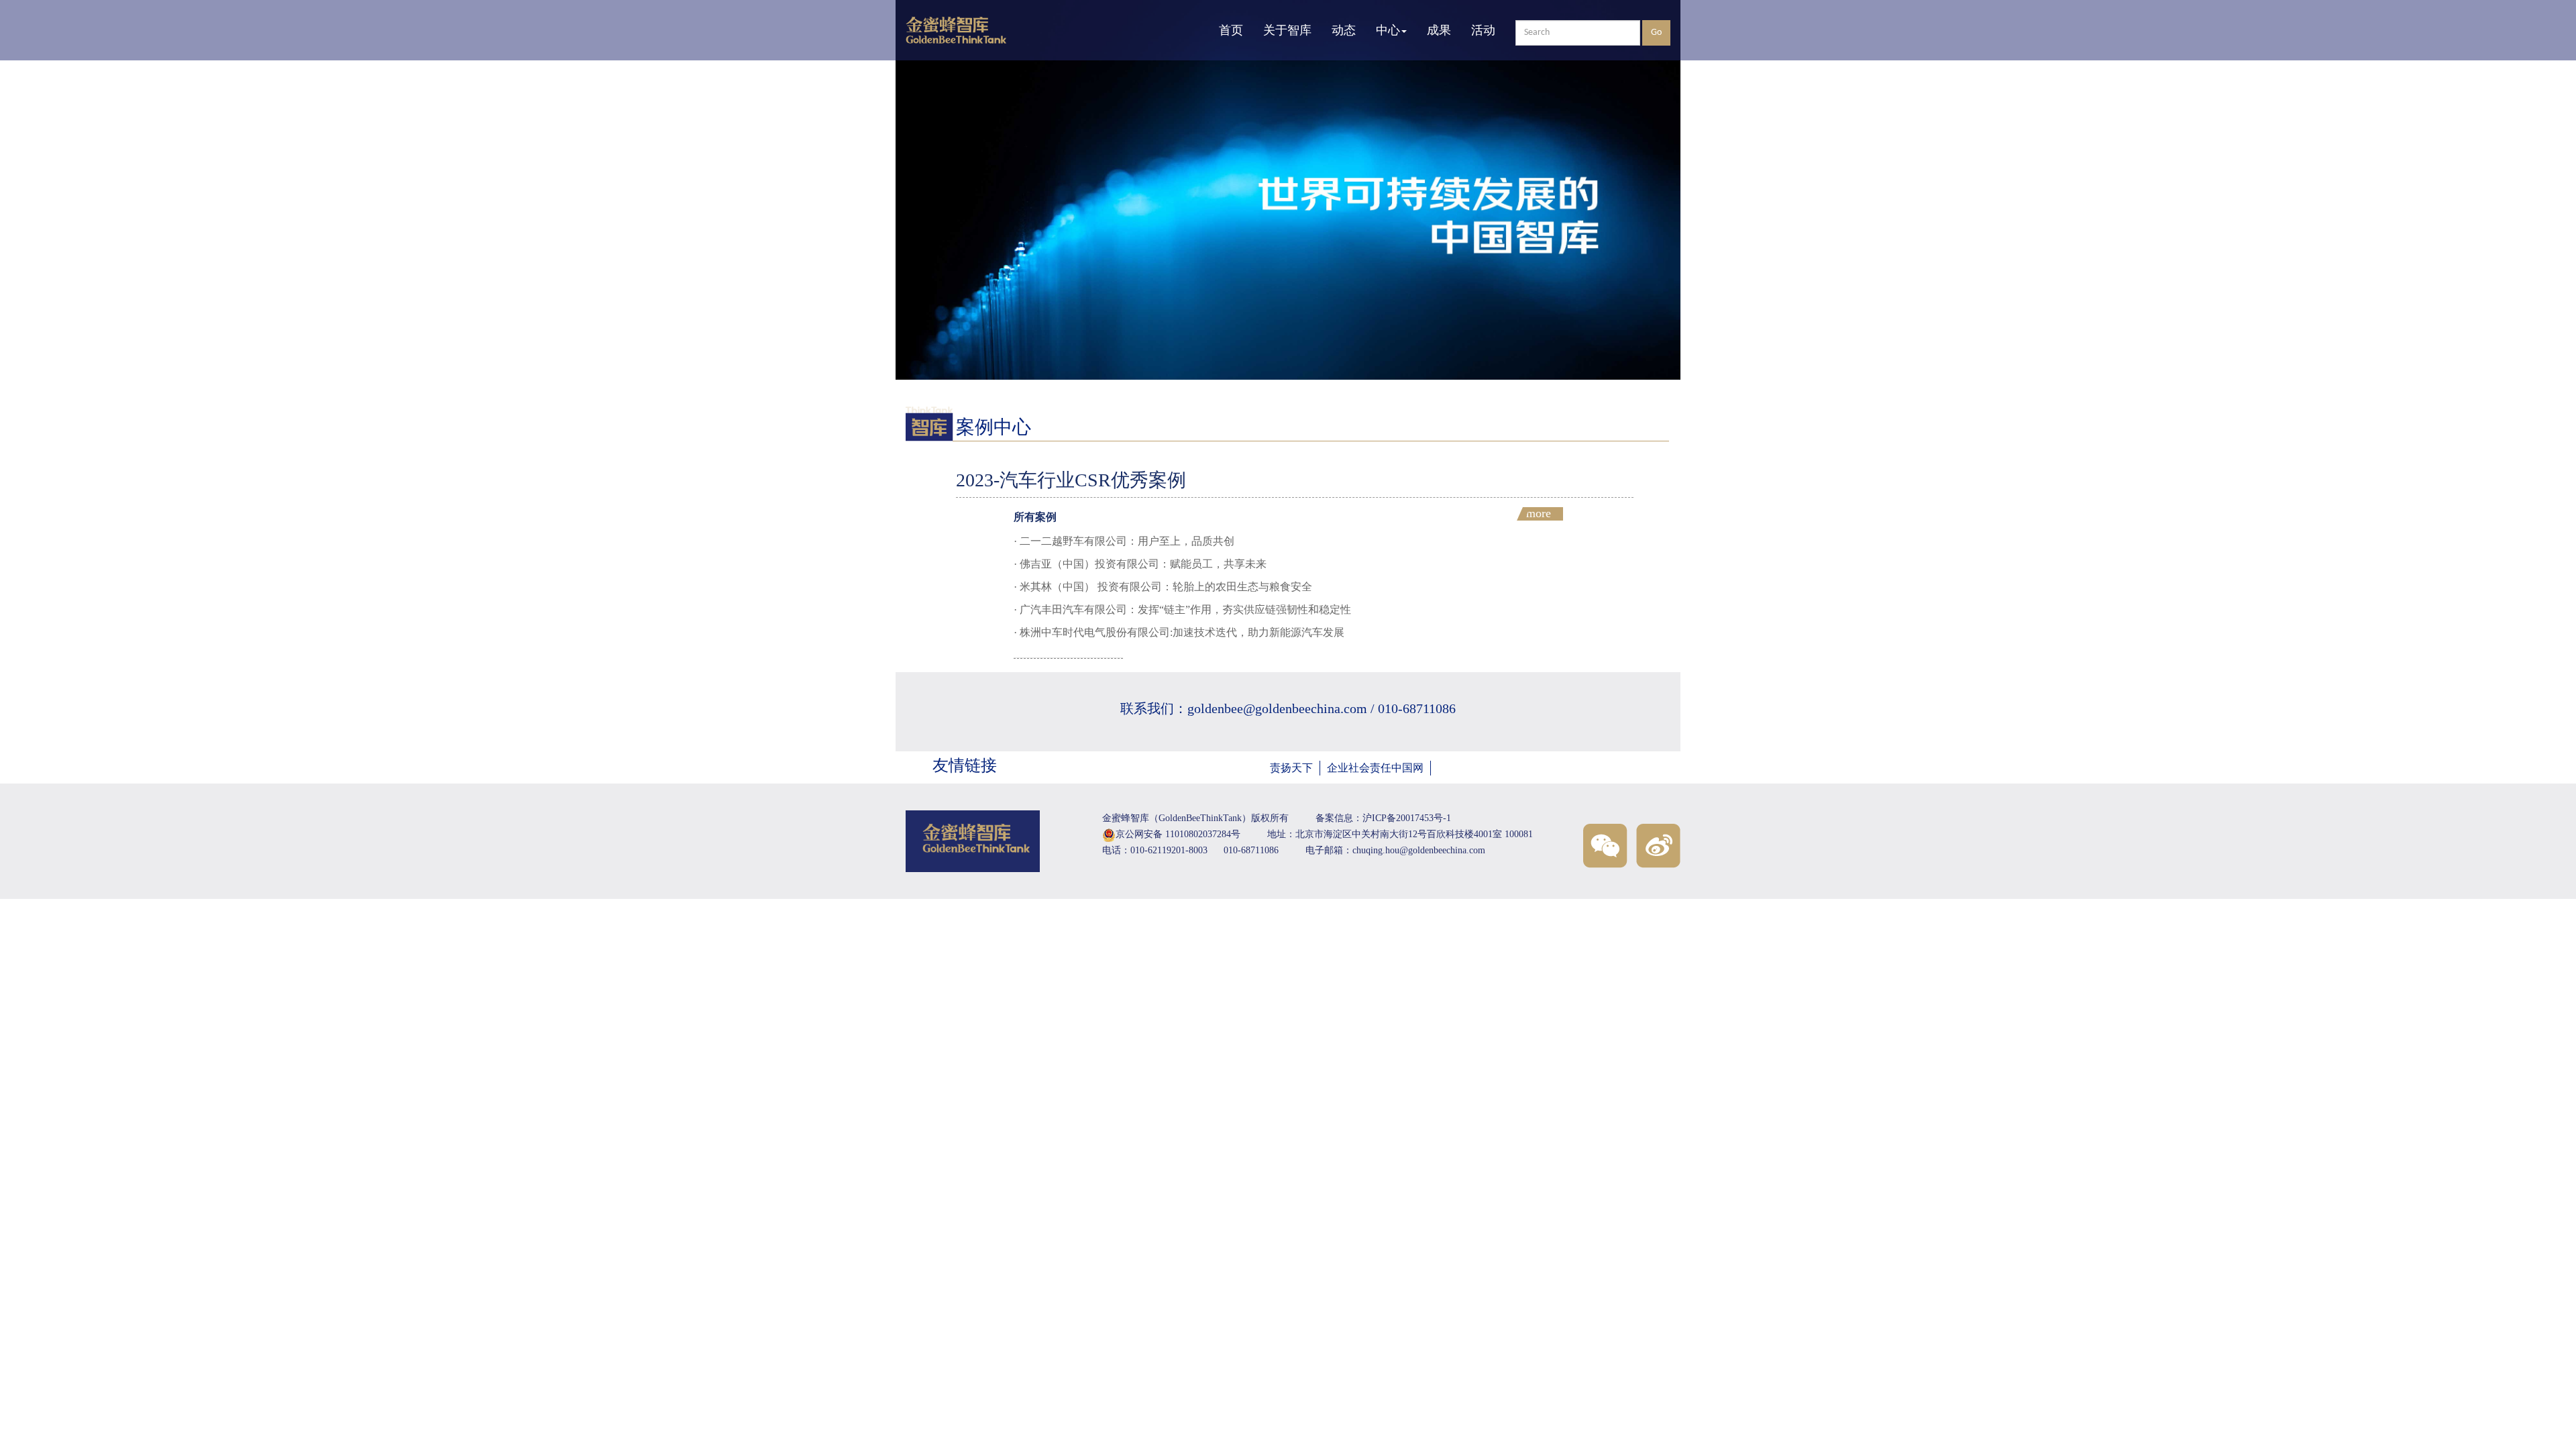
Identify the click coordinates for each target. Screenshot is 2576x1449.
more (1539, 514)
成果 (1439, 30)
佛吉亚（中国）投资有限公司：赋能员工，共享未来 (1143, 564)
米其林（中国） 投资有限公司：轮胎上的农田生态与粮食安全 (1166, 587)
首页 (1231, 30)
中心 (1388, 30)
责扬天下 (1291, 768)
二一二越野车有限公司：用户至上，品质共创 (1127, 541)
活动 (1483, 30)
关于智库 (1287, 30)
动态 (1344, 30)
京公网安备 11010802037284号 (1178, 834)
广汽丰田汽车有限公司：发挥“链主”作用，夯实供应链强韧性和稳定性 (1185, 609)
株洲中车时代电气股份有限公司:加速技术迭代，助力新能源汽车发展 (1182, 632)
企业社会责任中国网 (1375, 768)
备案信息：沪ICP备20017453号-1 (1383, 818)
